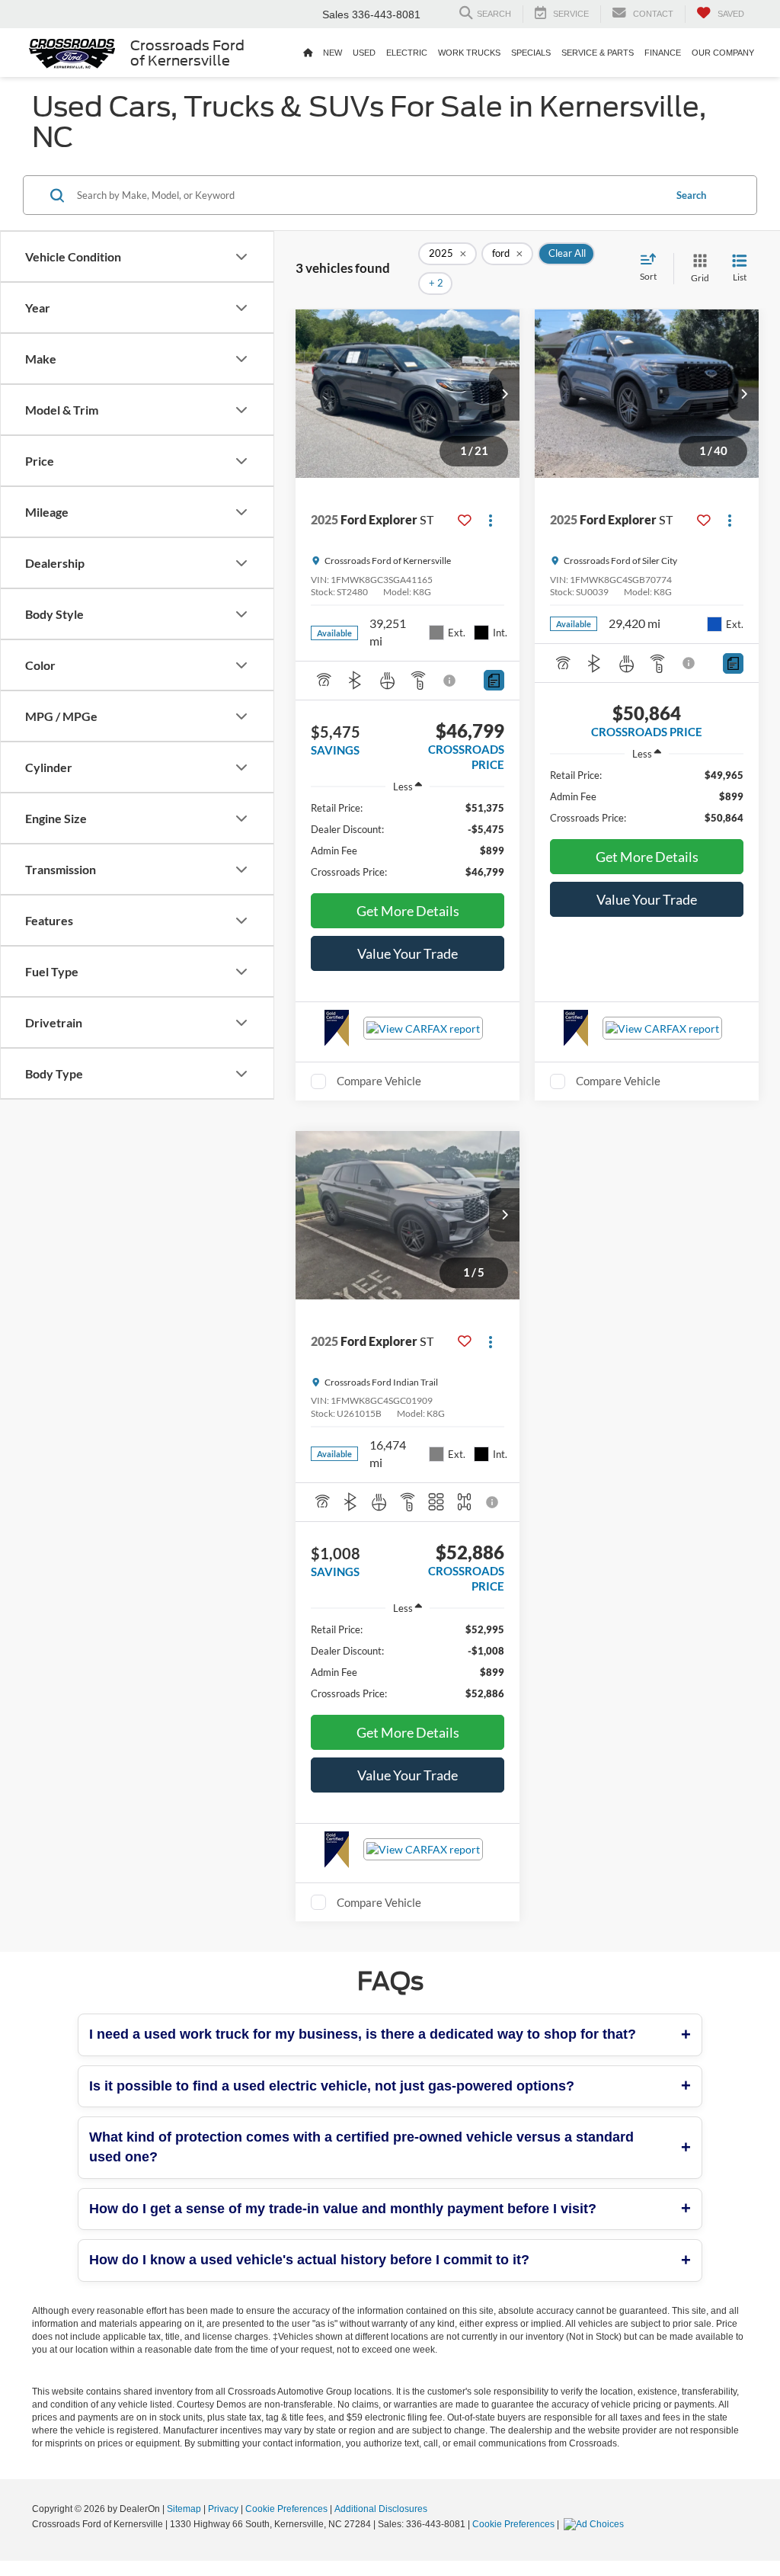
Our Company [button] (723, 53)
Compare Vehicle (379, 1081)
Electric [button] (407, 53)
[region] (408, 840)
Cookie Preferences (286, 2509)
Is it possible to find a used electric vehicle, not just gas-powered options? (332, 2086)
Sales (336, 14)
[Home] (308, 53)
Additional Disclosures (381, 2509)
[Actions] (491, 520)
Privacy (223, 2509)
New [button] (332, 53)
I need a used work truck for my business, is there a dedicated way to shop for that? (363, 2034)
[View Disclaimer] (450, 681)
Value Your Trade (408, 953)
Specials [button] (531, 53)
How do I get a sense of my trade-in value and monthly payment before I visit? (343, 2209)
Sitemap (184, 2509)
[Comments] (494, 680)
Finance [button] (663, 53)
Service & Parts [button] (598, 53)
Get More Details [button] (408, 911)
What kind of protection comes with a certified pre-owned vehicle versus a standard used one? (361, 2147)
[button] (504, 394)
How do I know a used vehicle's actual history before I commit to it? (309, 2260)
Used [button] (364, 53)
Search (691, 195)
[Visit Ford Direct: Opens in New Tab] (596, 2524)
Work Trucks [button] (469, 53)
